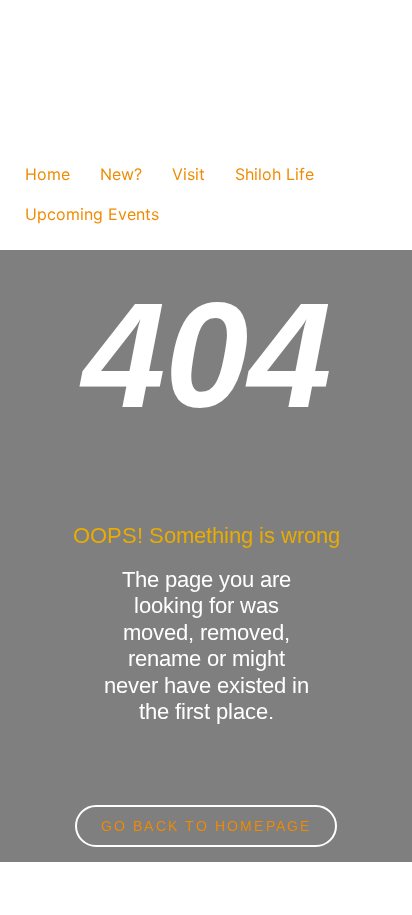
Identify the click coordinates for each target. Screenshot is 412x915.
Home (47, 174)
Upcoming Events (92, 214)
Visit (188, 174)
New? (121, 174)
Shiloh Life (274, 174)
